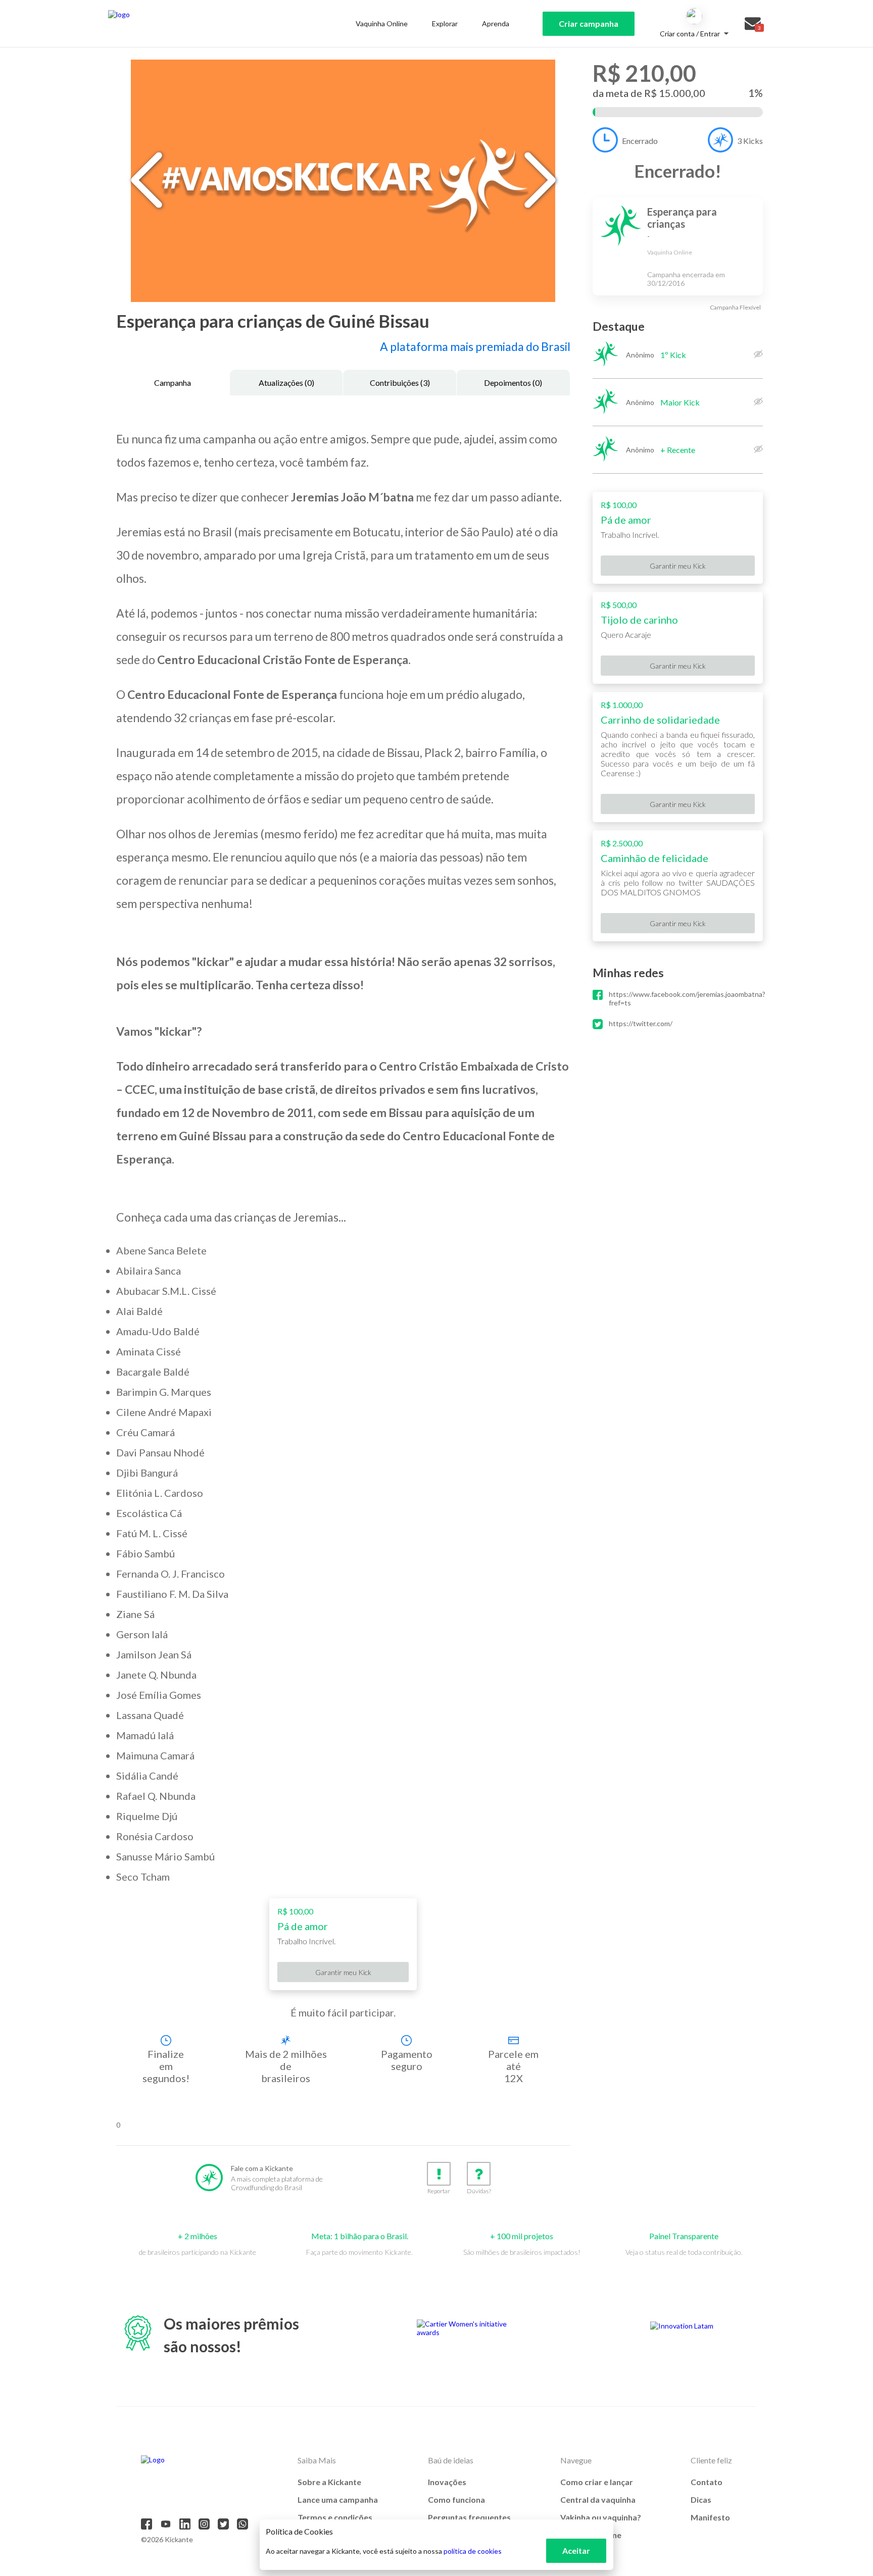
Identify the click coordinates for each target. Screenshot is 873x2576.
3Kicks (750, 141)
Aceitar (576, 2550)
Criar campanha (589, 23)
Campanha (173, 383)
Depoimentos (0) (513, 383)
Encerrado (640, 141)
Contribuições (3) (400, 383)
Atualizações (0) (286, 383)
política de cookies (473, 2551)
